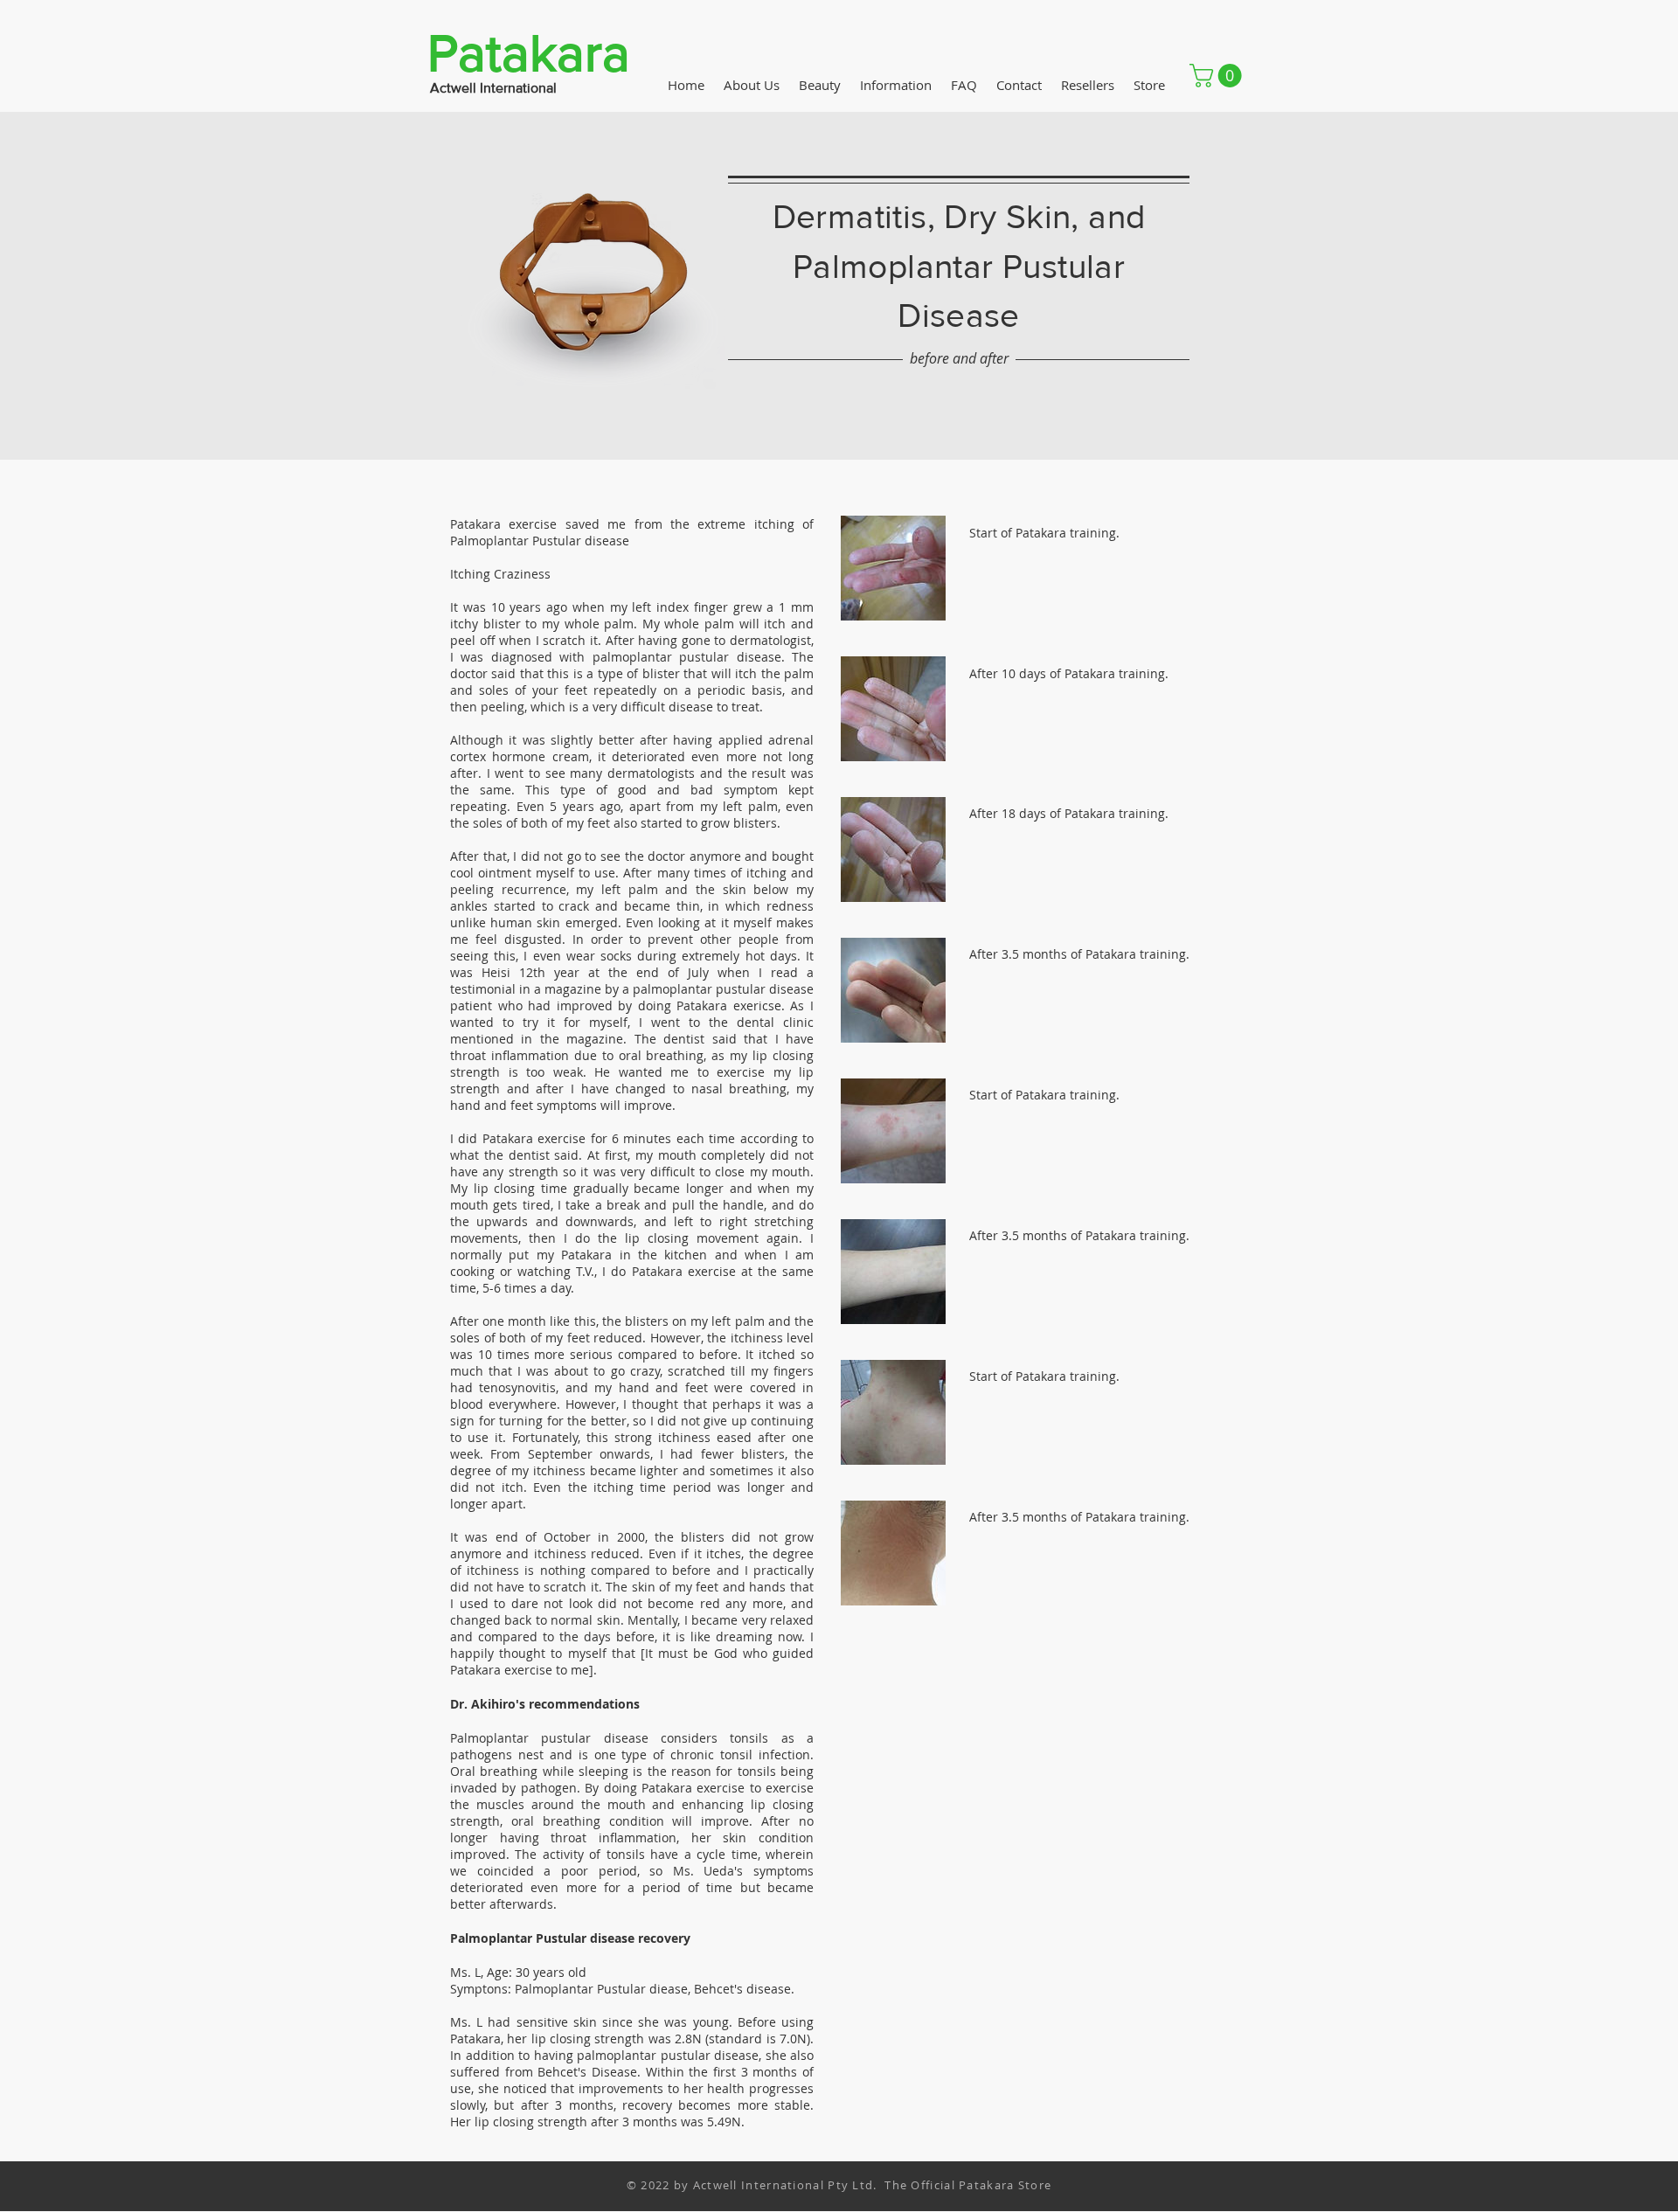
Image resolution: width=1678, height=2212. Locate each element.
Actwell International (493, 88)
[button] (1218, 76)
